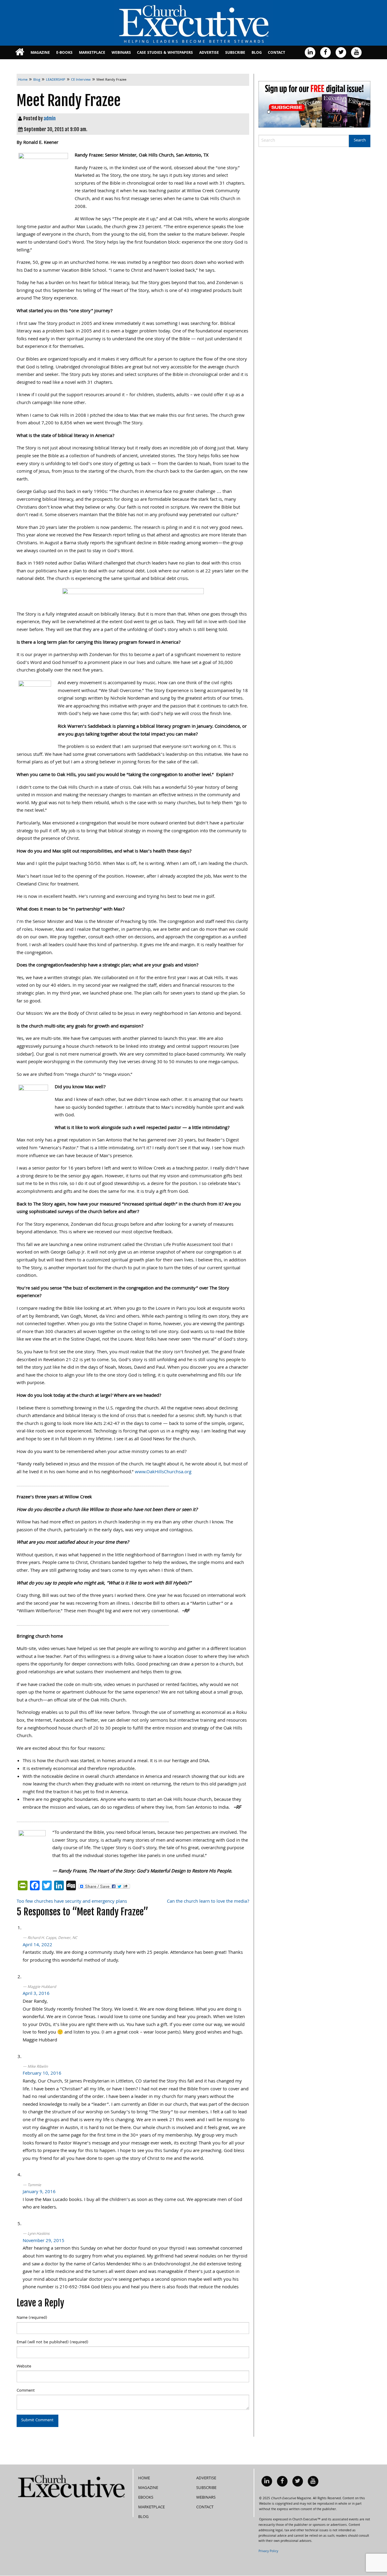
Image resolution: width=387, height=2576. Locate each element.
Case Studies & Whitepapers (165, 53)
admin (50, 118)
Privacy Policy (268, 2552)
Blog (257, 53)
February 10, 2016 (42, 2074)
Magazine (40, 53)
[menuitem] (20, 52)
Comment (26, 2391)
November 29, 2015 (44, 2241)
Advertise (209, 53)
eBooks (146, 2498)
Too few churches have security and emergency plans (72, 1902)
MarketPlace (92, 53)
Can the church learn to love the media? (208, 1902)
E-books (64, 53)
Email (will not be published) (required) (52, 2342)
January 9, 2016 (39, 2192)
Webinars (121, 53)
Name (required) (32, 2318)
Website (24, 2367)
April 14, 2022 (37, 1945)
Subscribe (235, 53)
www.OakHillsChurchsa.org (163, 1472)
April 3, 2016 (36, 1994)
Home (144, 2478)
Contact (276, 53)
